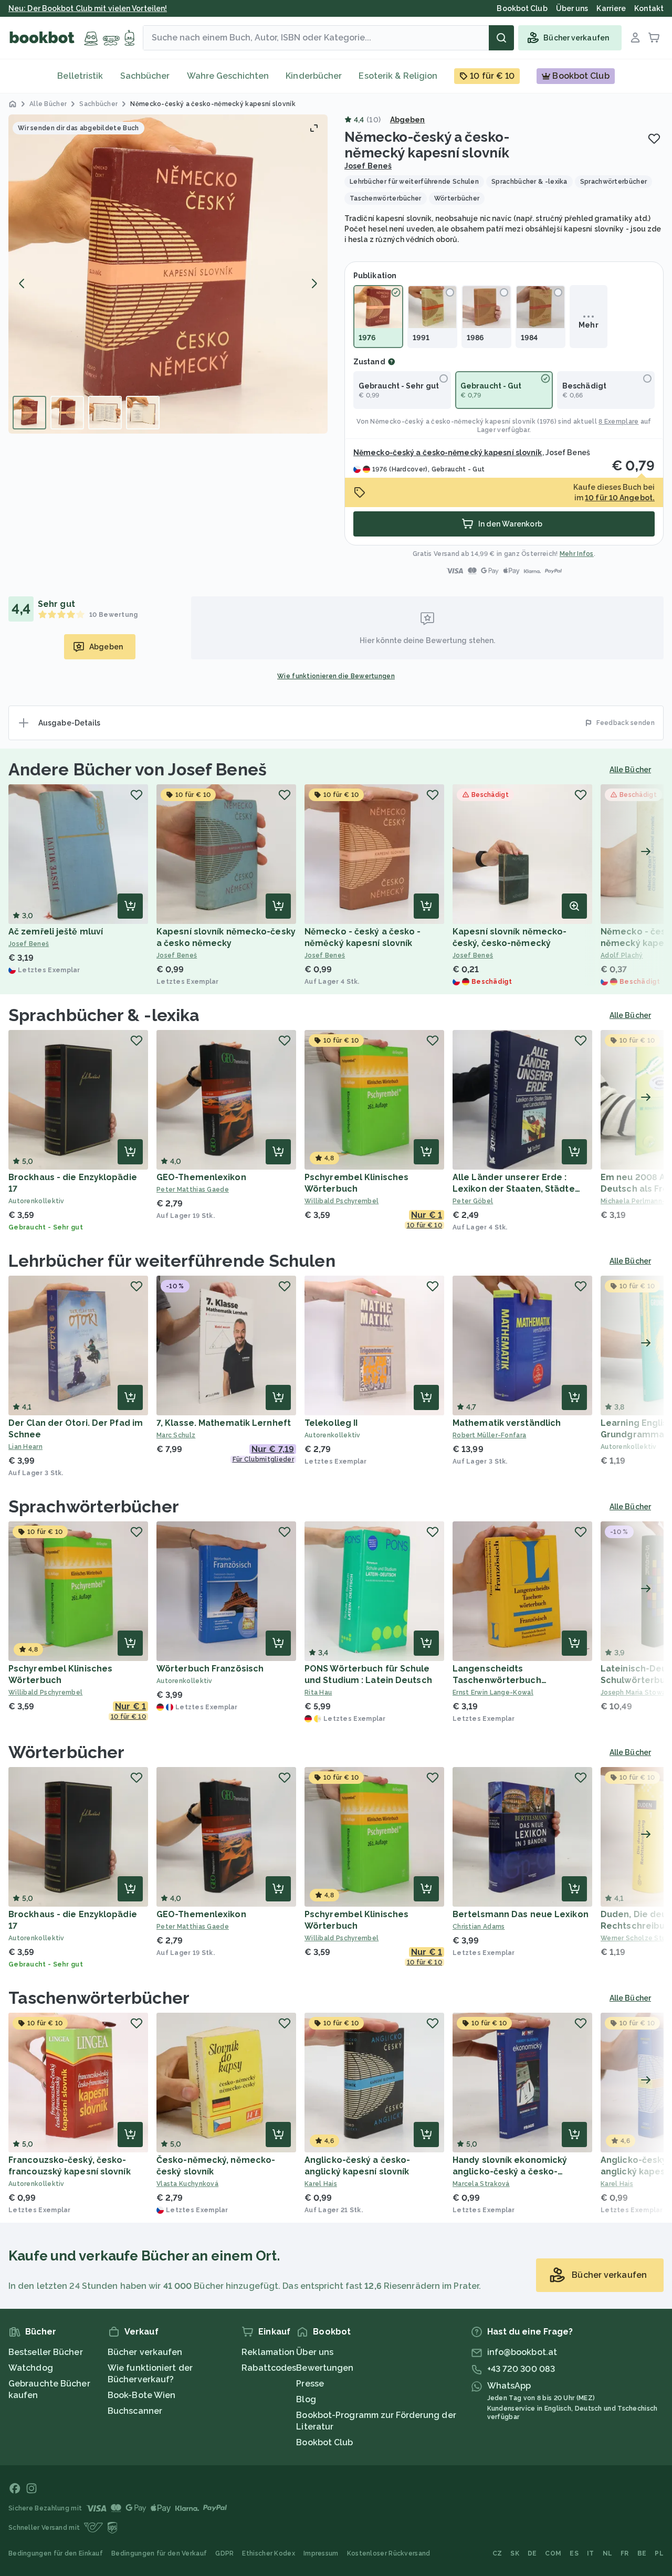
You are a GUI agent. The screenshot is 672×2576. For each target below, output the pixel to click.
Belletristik (80, 76)
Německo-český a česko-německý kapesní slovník (453, 422)
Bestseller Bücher (46, 2352)
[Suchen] (501, 38)
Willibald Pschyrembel (342, 1201)
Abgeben (408, 120)
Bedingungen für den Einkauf (56, 2553)
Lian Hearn (25, 1447)
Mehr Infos (577, 554)
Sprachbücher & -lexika (104, 1015)
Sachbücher (145, 76)
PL (659, 2553)
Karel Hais (321, 2184)
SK (515, 2553)
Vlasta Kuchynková (187, 2184)
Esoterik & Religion (398, 76)
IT (591, 2553)
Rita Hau (318, 1692)
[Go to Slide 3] (105, 413)
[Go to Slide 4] (143, 413)
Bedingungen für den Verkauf (159, 2553)
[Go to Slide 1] (29, 413)
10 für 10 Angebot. (620, 498)
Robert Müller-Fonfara (489, 1435)
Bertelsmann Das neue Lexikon (521, 1914)
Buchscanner (135, 2411)
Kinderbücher (314, 76)
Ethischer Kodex (269, 2553)
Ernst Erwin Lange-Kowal (493, 1692)
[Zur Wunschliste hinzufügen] (654, 139)
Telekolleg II (331, 1423)
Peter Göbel (473, 1201)
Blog (306, 2399)
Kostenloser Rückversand (389, 2553)
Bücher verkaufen (145, 2352)
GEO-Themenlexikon (201, 1177)
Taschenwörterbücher (99, 1998)
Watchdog (31, 2368)
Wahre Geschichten (228, 76)
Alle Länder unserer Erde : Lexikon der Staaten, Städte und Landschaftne (514, 1189)
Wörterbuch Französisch (210, 1669)
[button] (168, 274)
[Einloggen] (635, 38)
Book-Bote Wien (141, 2395)
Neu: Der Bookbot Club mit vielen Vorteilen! (88, 8)
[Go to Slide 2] (67, 413)
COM (553, 2553)
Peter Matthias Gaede (193, 1190)
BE (642, 2553)
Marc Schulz (176, 1435)
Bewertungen (325, 2368)
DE (532, 2553)
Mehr (588, 325)
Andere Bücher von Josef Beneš (138, 769)
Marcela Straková (481, 2184)
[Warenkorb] (654, 38)
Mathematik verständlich (507, 1423)
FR (625, 2553)
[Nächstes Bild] (314, 283)
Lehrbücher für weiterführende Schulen (172, 1261)
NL (608, 2553)
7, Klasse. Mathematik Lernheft (224, 1423)
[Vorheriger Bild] (22, 283)
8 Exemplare (618, 422)
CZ (497, 2553)
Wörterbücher (66, 1752)
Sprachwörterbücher (94, 1506)
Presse (310, 2384)
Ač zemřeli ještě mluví (56, 932)
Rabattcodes (269, 2368)
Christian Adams (479, 1927)
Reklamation (268, 2352)
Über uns (315, 2352)
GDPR (224, 2553)
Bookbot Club (324, 2442)
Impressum (321, 2553)
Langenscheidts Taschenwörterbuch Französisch (497, 1680)
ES (574, 2553)
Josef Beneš (368, 166)
